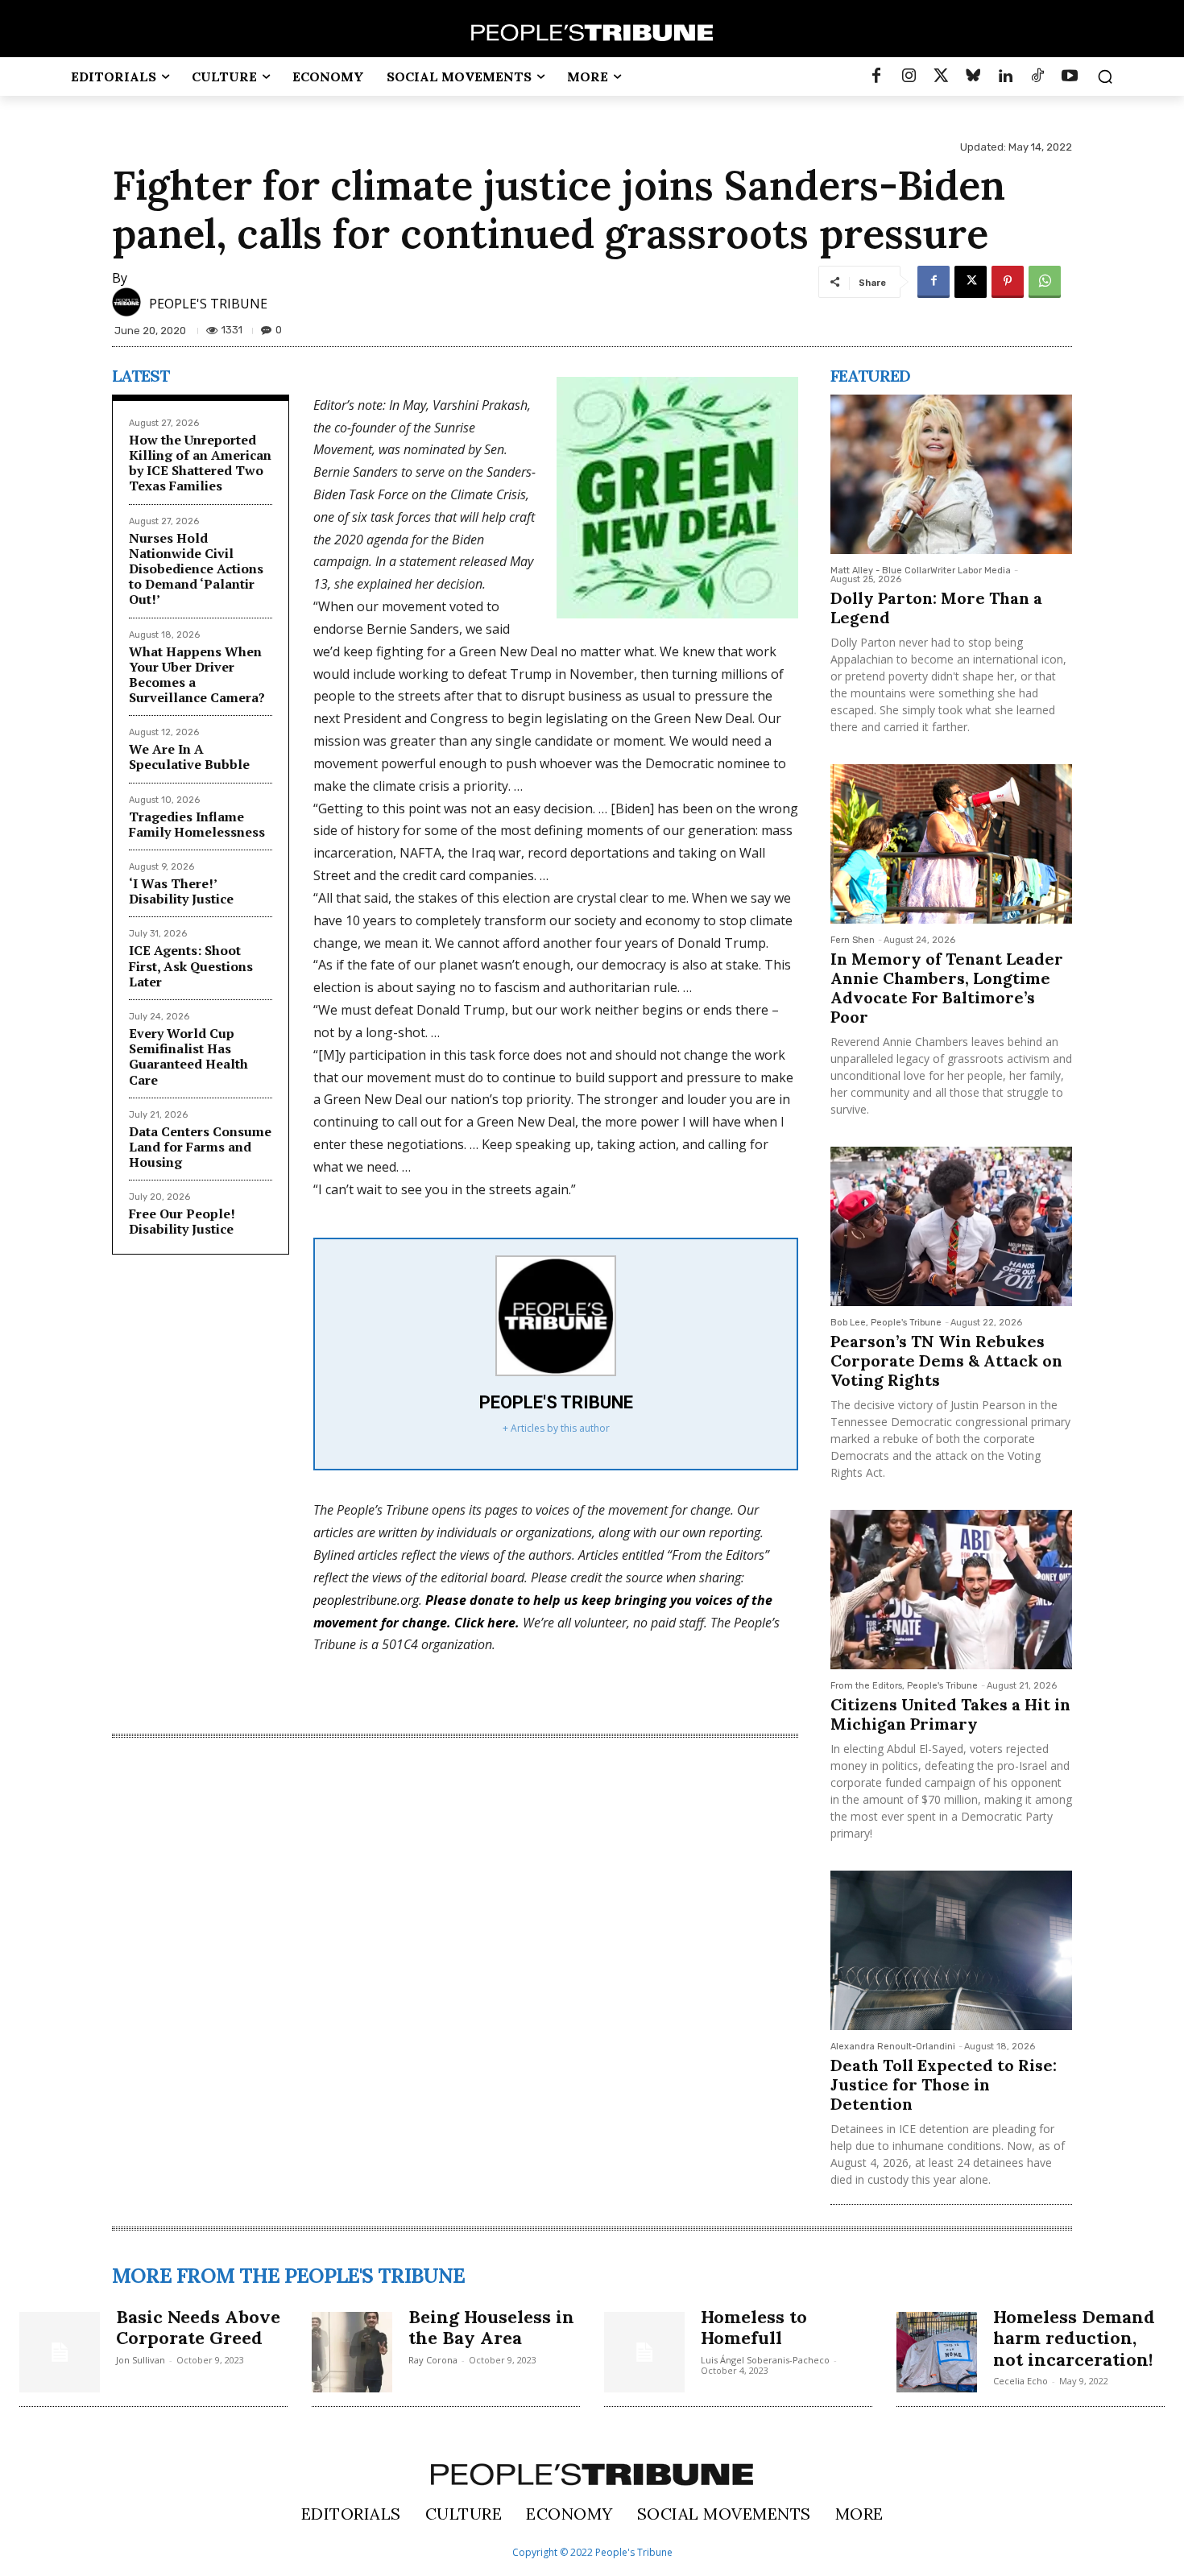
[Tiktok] (1037, 76)
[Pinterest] (1008, 282)
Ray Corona (433, 2360)
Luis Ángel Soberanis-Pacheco (765, 2360)
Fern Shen (853, 940)
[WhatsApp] (1045, 282)
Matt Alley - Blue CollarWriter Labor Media (921, 571)
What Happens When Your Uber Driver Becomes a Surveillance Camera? (197, 675)
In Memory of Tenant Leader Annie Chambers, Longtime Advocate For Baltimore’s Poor (947, 988)
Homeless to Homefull (754, 2327)
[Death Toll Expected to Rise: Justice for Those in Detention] (951, 1950)
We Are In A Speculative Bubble (189, 757)
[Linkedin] (1005, 76)
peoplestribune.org (366, 1600)
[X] (971, 282)
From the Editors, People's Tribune (904, 1686)
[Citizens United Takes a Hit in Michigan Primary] (951, 1590)
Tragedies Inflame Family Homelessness (197, 824)
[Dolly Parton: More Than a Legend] (951, 474)
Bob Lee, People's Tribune (886, 1323)
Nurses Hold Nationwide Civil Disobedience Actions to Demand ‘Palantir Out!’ (196, 569)
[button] (1105, 76)
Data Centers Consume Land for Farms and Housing (200, 1147)
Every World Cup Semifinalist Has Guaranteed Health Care (188, 1056)
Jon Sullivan (141, 2360)
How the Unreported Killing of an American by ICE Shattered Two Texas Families (200, 463)
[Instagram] (909, 76)
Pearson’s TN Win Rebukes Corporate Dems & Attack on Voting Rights (946, 1360)
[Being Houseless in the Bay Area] (352, 2352)
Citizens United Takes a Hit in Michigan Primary (950, 1714)
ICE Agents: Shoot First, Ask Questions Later (191, 965)
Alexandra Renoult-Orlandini (893, 2047)
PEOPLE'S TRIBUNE (208, 304)
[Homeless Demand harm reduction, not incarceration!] (937, 2352)
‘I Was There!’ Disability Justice (181, 891)
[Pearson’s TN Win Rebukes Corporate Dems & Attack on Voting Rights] (951, 1226)
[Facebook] (876, 76)
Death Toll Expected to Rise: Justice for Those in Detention (944, 2084)
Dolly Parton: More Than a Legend (936, 608)
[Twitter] (941, 76)
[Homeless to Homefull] (644, 2352)
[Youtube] (1070, 76)
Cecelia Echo (1020, 2381)
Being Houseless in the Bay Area (491, 2327)
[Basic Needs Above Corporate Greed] (60, 2352)
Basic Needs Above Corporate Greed (198, 2327)
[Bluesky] (973, 76)
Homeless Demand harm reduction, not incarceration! (1074, 2338)
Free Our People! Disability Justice (182, 1221)
